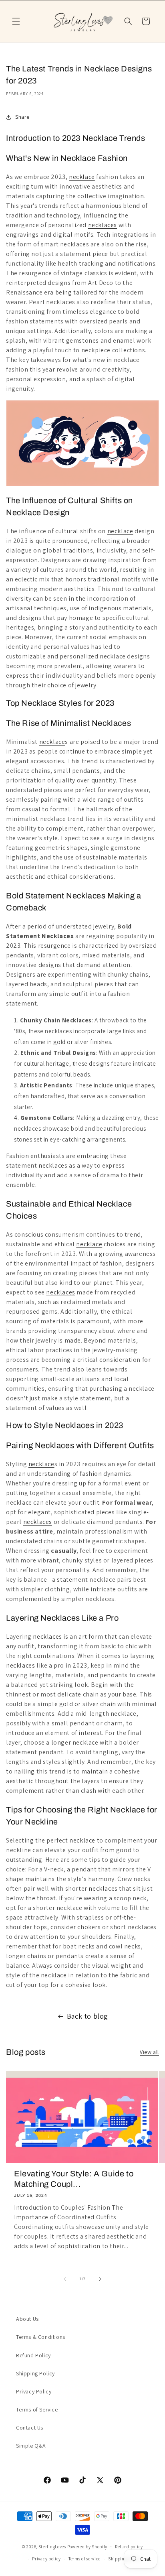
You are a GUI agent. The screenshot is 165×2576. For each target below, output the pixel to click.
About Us (27, 2319)
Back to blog (88, 2016)
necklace (82, 177)
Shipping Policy (35, 2373)
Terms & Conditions (41, 2337)
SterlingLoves (52, 2546)
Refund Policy (33, 2355)
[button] (16, 21)
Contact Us (30, 2428)
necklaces (103, 225)
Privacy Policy (34, 2391)
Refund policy (129, 2547)
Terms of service (85, 2559)
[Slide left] (65, 2279)
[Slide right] (100, 2279)
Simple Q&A (31, 2446)
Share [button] (22, 117)
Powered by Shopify (88, 2546)
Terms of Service (37, 2409)
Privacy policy (46, 2559)
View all (149, 2052)
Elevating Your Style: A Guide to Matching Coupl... (74, 2179)
